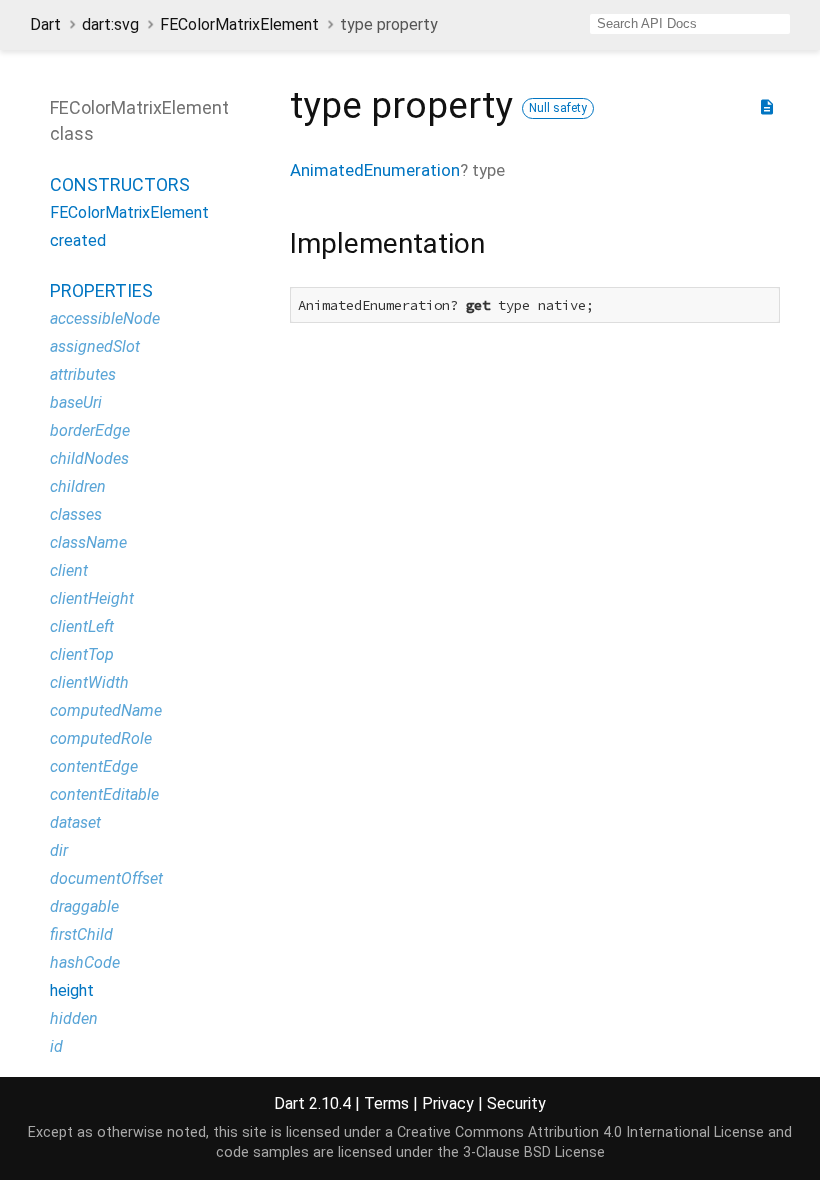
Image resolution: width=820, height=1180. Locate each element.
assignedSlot (95, 346)
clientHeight (92, 598)
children (78, 486)
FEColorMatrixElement (239, 24)
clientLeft (82, 626)
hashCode (85, 962)
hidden (74, 1018)
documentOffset (106, 878)
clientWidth (89, 682)
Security (516, 1103)
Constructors (120, 184)
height (72, 990)
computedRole (101, 738)
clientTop (82, 654)
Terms (386, 1103)
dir (59, 850)
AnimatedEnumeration (375, 170)
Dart (45, 24)
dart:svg (110, 24)
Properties (101, 290)
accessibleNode (105, 318)
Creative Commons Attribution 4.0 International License (580, 1132)
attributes (83, 374)
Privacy (448, 1103)
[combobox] (690, 24)
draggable (84, 906)
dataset (75, 822)
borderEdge (90, 430)
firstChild (81, 934)
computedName (106, 710)
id (56, 1046)
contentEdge (94, 766)
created (78, 240)
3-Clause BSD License (534, 1152)
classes (76, 514)
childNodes (89, 458)
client (69, 570)
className (88, 542)
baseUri (76, 402)
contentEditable (104, 794)
